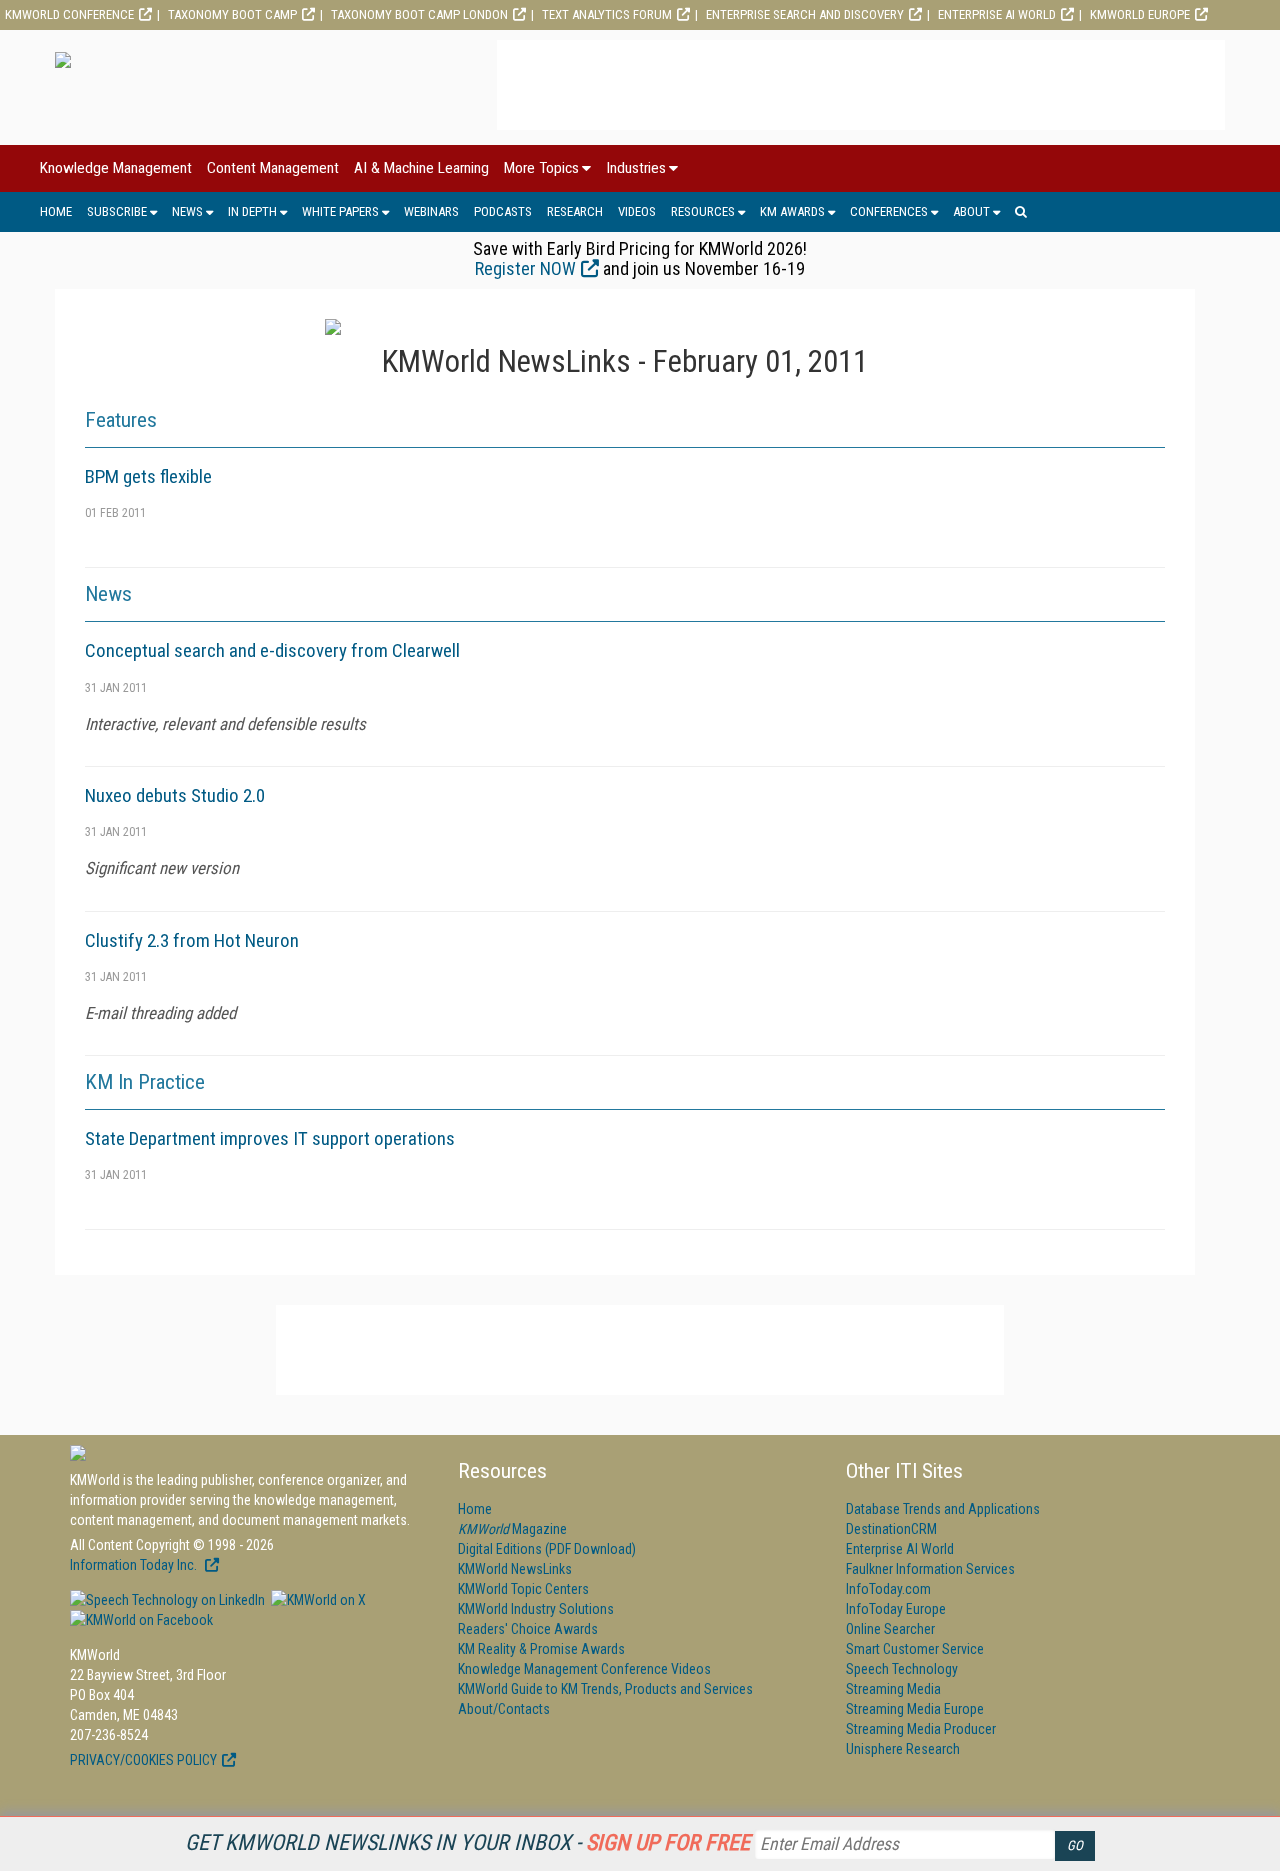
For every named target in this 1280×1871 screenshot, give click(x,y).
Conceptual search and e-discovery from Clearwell (272, 650)
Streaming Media (893, 1689)
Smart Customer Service (915, 1649)
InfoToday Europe (896, 1609)
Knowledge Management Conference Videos (584, 1669)
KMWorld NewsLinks (515, 1569)
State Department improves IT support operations (270, 1138)
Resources (703, 211)
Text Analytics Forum (607, 14)
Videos (637, 211)
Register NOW (525, 268)
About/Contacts (504, 1709)
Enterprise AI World (997, 14)
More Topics (541, 168)
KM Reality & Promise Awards (541, 1649)
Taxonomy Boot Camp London (419, 14)
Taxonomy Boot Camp (232, 14)
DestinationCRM (891, 1529)
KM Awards (792, 211)
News (187, 211)
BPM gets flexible (148, 476)
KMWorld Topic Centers (523, 1589)
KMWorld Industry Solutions (536, 1609)
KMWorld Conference (69, 14)
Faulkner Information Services (930, 1569)
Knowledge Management (116, 168)
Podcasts (503, 211)
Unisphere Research (903, 1749)
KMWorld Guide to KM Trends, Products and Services (605, 1689)
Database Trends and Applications (943, 1509)
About (971, 211)
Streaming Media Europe (915, 1709)
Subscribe (117, 211)
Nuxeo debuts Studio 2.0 (175, 795)
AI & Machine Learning (421, 168)
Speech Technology (902, 1669)
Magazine (512, 1529)
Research (575, 211)
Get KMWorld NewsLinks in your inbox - (467, 1842)
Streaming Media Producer (921, 1729)
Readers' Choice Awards (528, 1629)
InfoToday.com (888, 1589)
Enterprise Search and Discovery (805, 14)
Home (56, 211)
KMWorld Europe (1140, 14)
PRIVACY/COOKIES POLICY (143, 1760)
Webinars (431, 211)
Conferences (889, 211)
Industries (636, 168)
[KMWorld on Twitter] (317, 1600)
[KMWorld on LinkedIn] (167, 1600)
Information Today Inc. (135, 1565)
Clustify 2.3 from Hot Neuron (192, 940)
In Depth (252, 211)
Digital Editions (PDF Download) (547, 1549)
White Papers (340, 211)
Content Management (273, 168)
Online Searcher (890, 1629)
